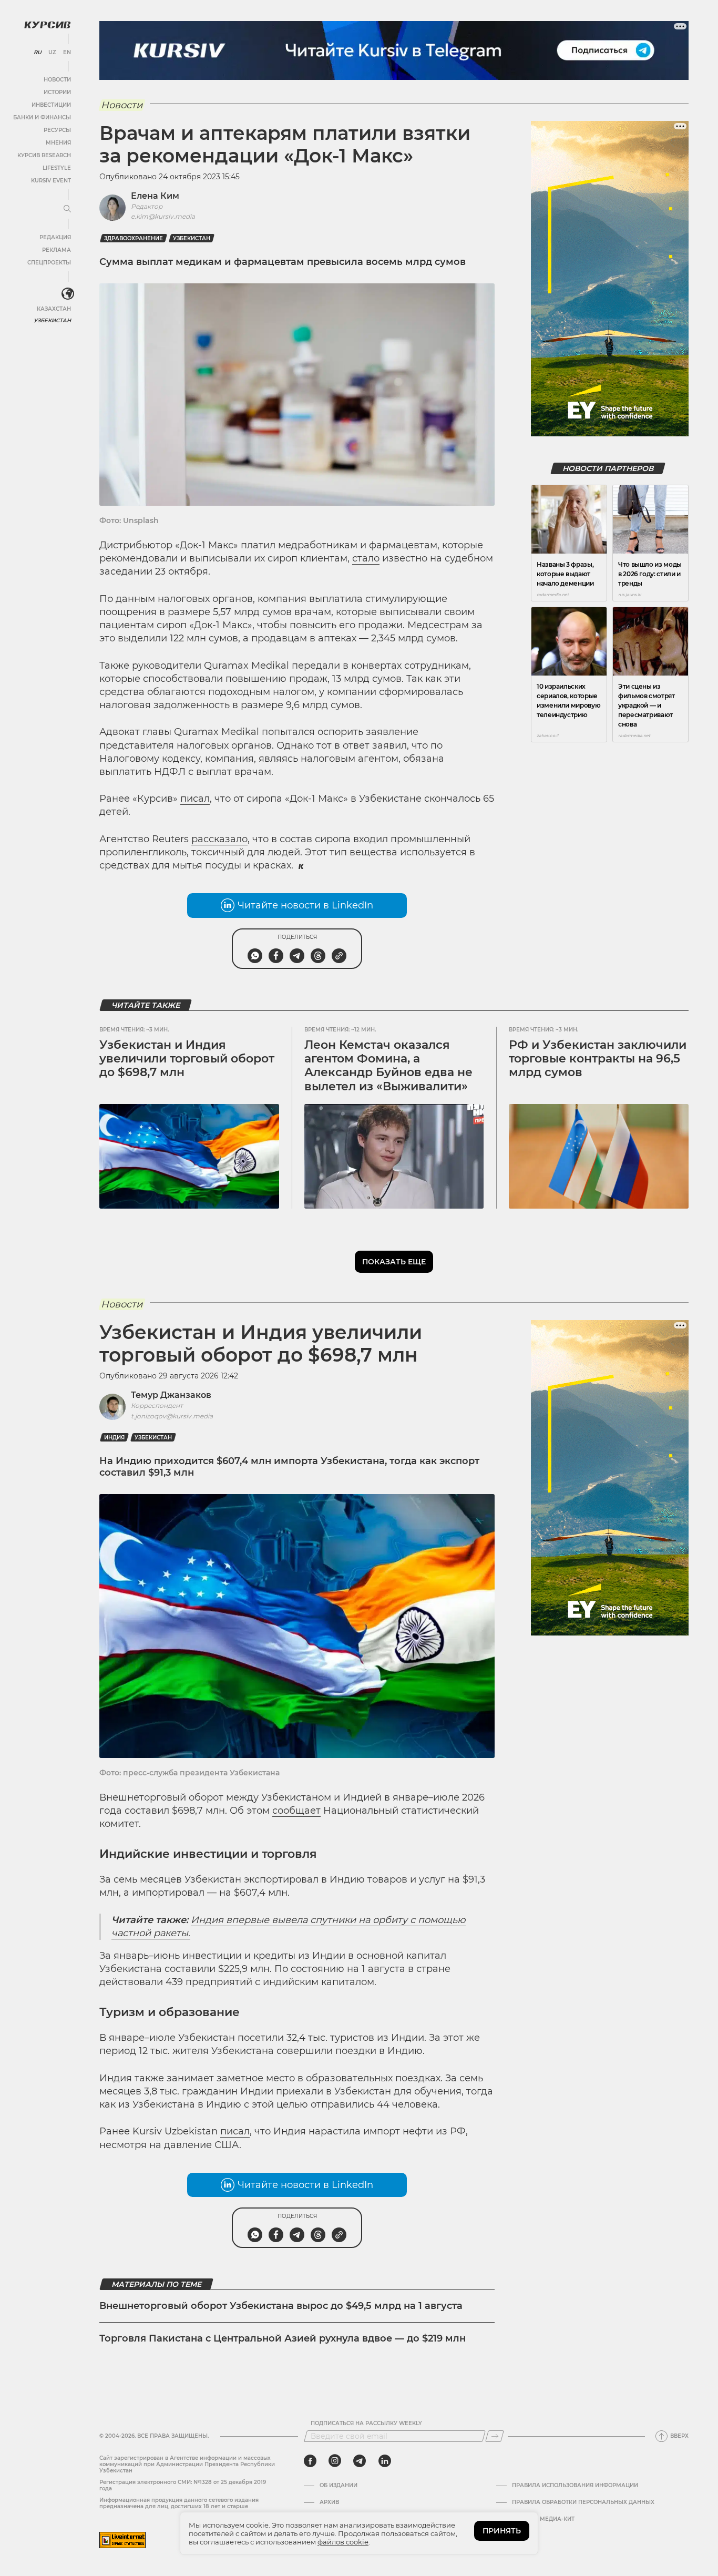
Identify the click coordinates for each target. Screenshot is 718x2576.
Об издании (339, 2486)
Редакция (55, 237)
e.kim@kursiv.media (163, 216)
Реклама (57, 250)
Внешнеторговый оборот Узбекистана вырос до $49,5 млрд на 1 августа (281, 2306)
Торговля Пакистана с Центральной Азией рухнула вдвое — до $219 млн (283, 2338)
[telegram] (360, 2461)
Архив (329, 2502)
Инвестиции (51, 105)
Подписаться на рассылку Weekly (366, 2424)
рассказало (219, 839)
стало (366, 558)
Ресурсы (57, 130)
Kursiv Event (51, 181)
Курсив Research (44, 155)
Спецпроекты (49, 263)
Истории (57, 92)
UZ (52, 53)
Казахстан (54, 309)
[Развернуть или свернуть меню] (67, 209)
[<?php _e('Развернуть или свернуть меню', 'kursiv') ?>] (68, 294)
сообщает (296, 1811)
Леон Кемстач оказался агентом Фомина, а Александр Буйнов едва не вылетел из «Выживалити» (388, 1066)
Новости (57, 80)
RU (38, 53)
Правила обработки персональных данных (583, 2502)
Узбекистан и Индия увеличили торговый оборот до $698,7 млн (187, 1059)
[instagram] (335, 2461)
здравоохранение (134, 238)
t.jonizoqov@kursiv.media (172, 1416)
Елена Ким (155, 196)
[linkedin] (384, 2461)
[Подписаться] (495, 2436)
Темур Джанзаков (171, 1395)
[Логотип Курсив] (47, 25)
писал (195, 799)
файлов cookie (343, 2542)
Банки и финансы (42, 117)
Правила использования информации (575, 2486)
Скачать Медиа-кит (543, 2519)
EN (67, 53)
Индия (114, 1438)
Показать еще (394, 1262)
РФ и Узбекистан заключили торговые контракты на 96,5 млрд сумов (598, 1059)
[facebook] (310, 2461)
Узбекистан (52, 320)
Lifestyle (57, 168)
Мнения (58, 143)
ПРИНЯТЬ (502, 2531)
